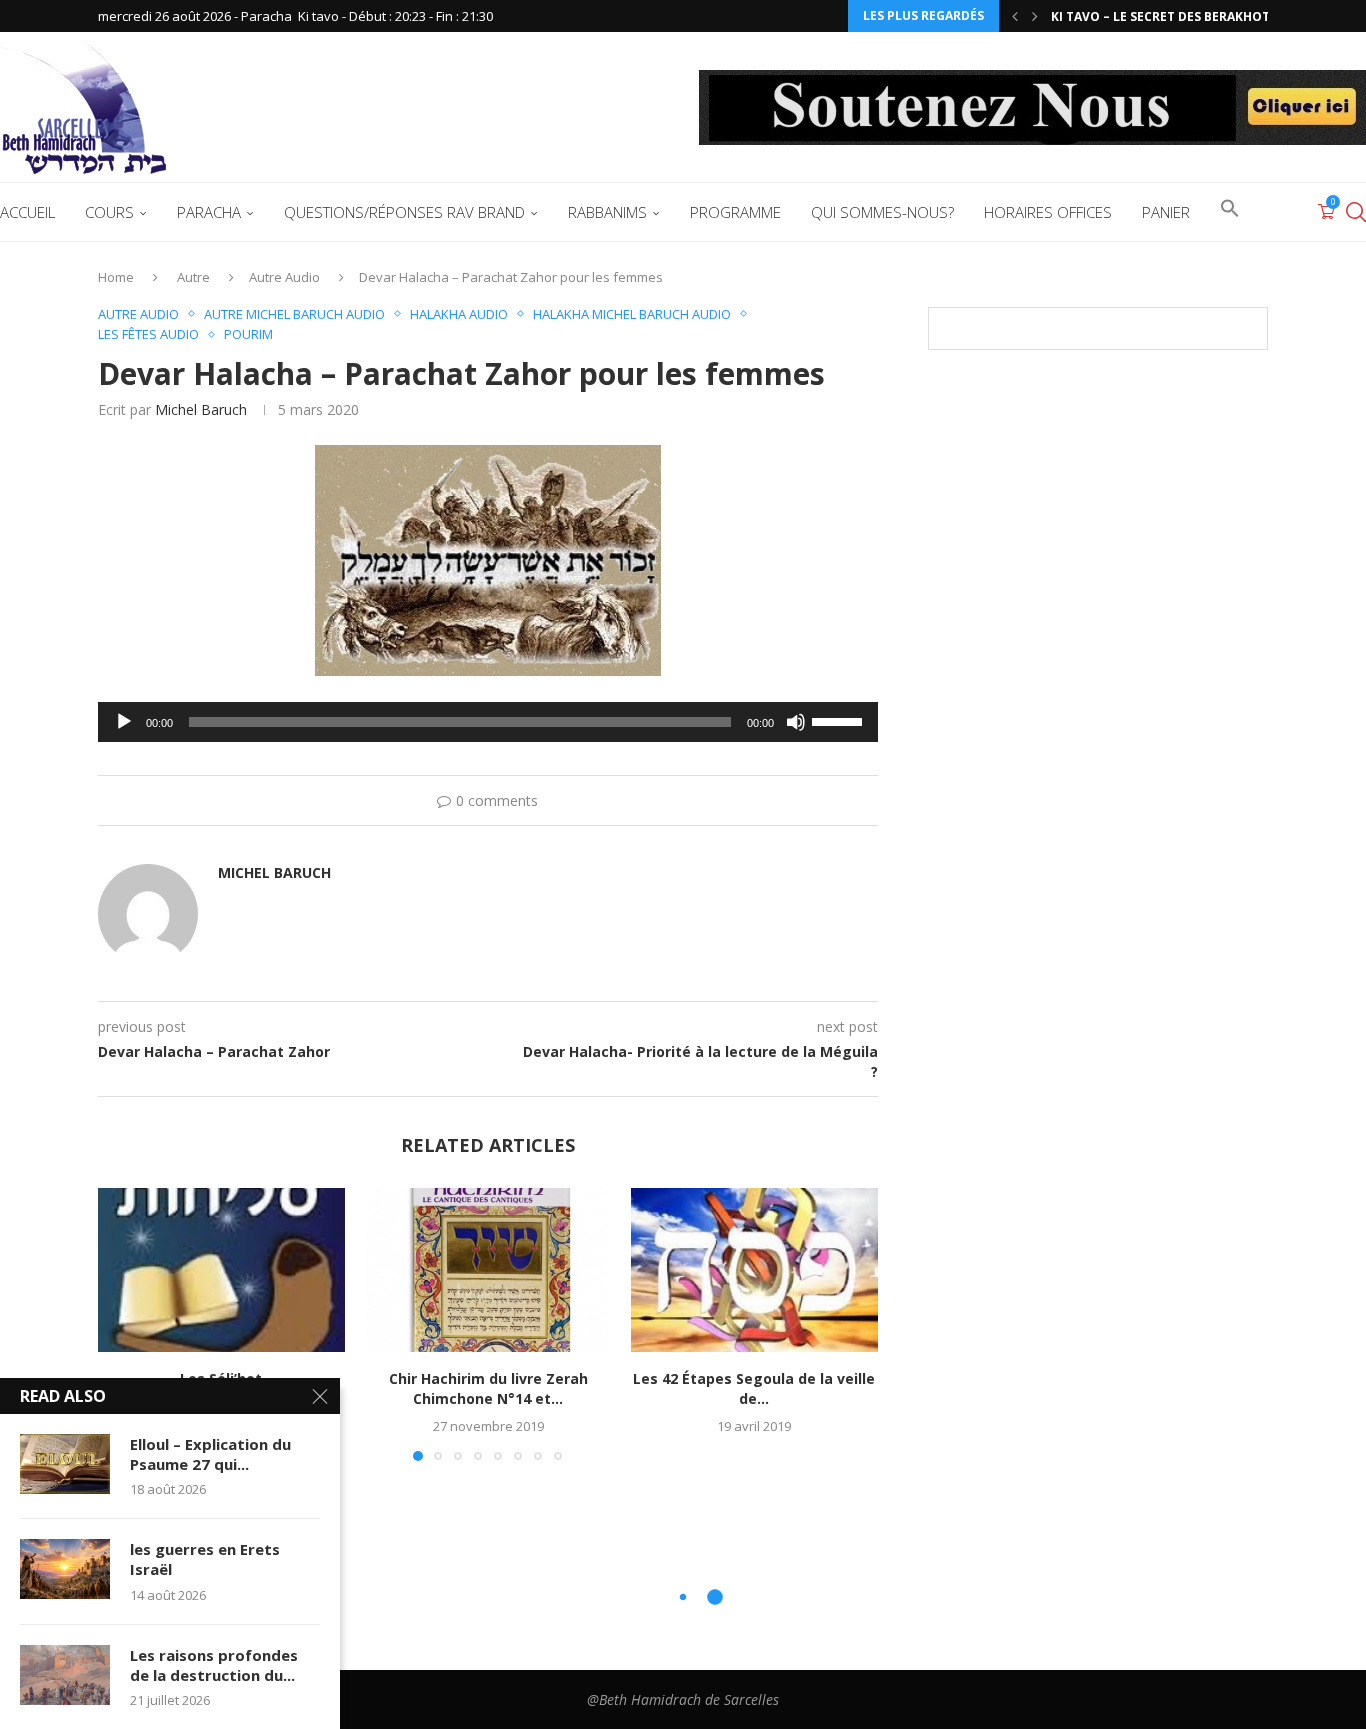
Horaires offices (1048, 212)
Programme (735, 212)
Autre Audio (284, 277)
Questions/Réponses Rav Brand (404, 212)
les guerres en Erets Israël (205, 1559)
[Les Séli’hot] (221, 1270)
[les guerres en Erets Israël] (65, 1569)
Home (116, 277)
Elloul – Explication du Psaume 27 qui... (210, 1454)
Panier (1166, 212)
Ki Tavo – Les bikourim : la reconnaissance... (1201, 16)
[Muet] (796, 722)
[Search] (1356, 212)
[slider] (840, 720)
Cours (109, 212)
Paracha (209, 212)
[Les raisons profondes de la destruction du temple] (65, 1675)
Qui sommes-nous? (882, 212)
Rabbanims (607, 212)
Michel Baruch (201, 409)
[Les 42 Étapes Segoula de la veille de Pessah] (754, 1270)
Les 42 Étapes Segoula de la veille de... (755, 1388)
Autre (193, 277)
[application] (488, 722)
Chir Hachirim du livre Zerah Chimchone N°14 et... (487, 1388)
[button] (1015, 16)
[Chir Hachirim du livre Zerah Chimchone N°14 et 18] (488, 1270)
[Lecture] (124, 722)
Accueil (27, 212)
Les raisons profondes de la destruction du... (214, 1665)
